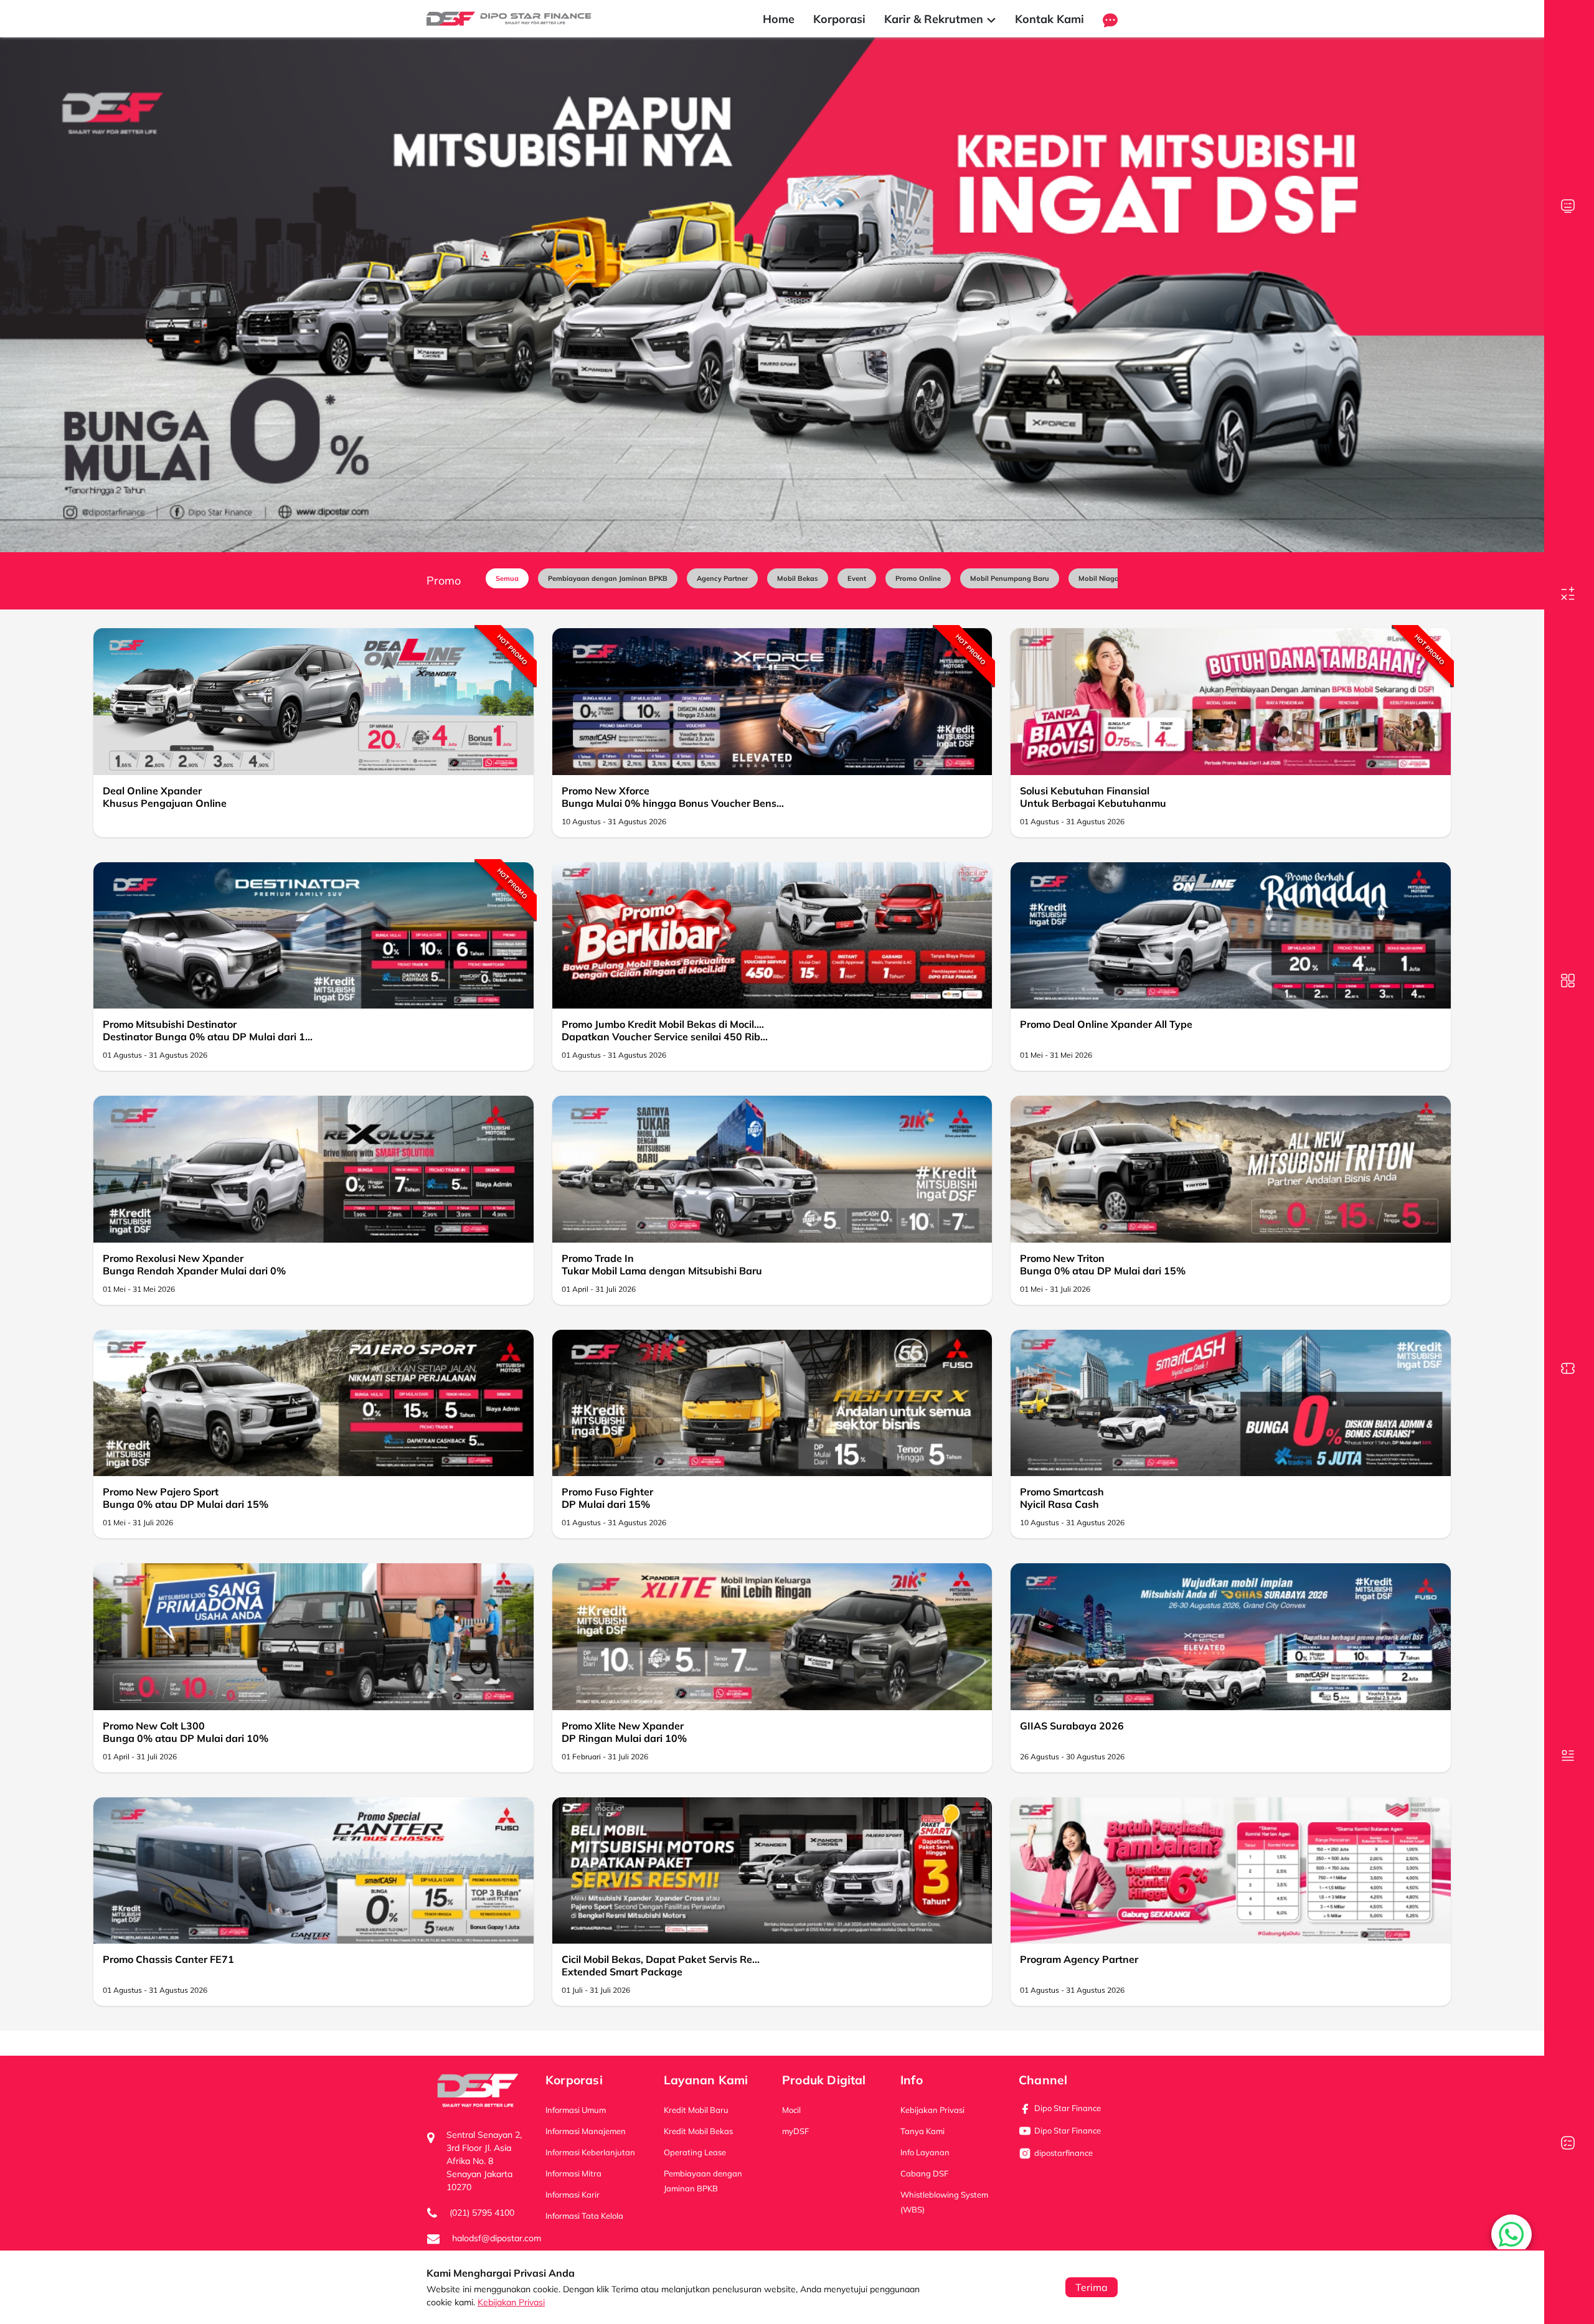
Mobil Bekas (798, 578)
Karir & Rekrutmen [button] (935, 19)
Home (779, 19)
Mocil (791, 2110)
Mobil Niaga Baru (1108, 578)
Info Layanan (925, 2152)
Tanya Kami (922, 2131)
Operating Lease (695, 2152)
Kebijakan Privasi (511, 2302)
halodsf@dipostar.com (497, 2238)
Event (857, 578)
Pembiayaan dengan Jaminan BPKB (608, 578)
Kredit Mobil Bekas (698, 2131)
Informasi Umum (576, 2110)
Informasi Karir (573, 2195)
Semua (507, 578)
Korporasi (839, 19)
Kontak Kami (1049, 19)
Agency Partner (722, 578)
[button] (1110, 19)
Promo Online (918, 578)
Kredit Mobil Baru (696, 2110)
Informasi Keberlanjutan (590, 2152)
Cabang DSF (924, 2173)
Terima (1092, 2287)
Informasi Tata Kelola (584, 2216)
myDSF (795, 2131)
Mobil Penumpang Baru (1010, 578)
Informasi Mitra (573, 2173)
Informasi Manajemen (586, 2131)
